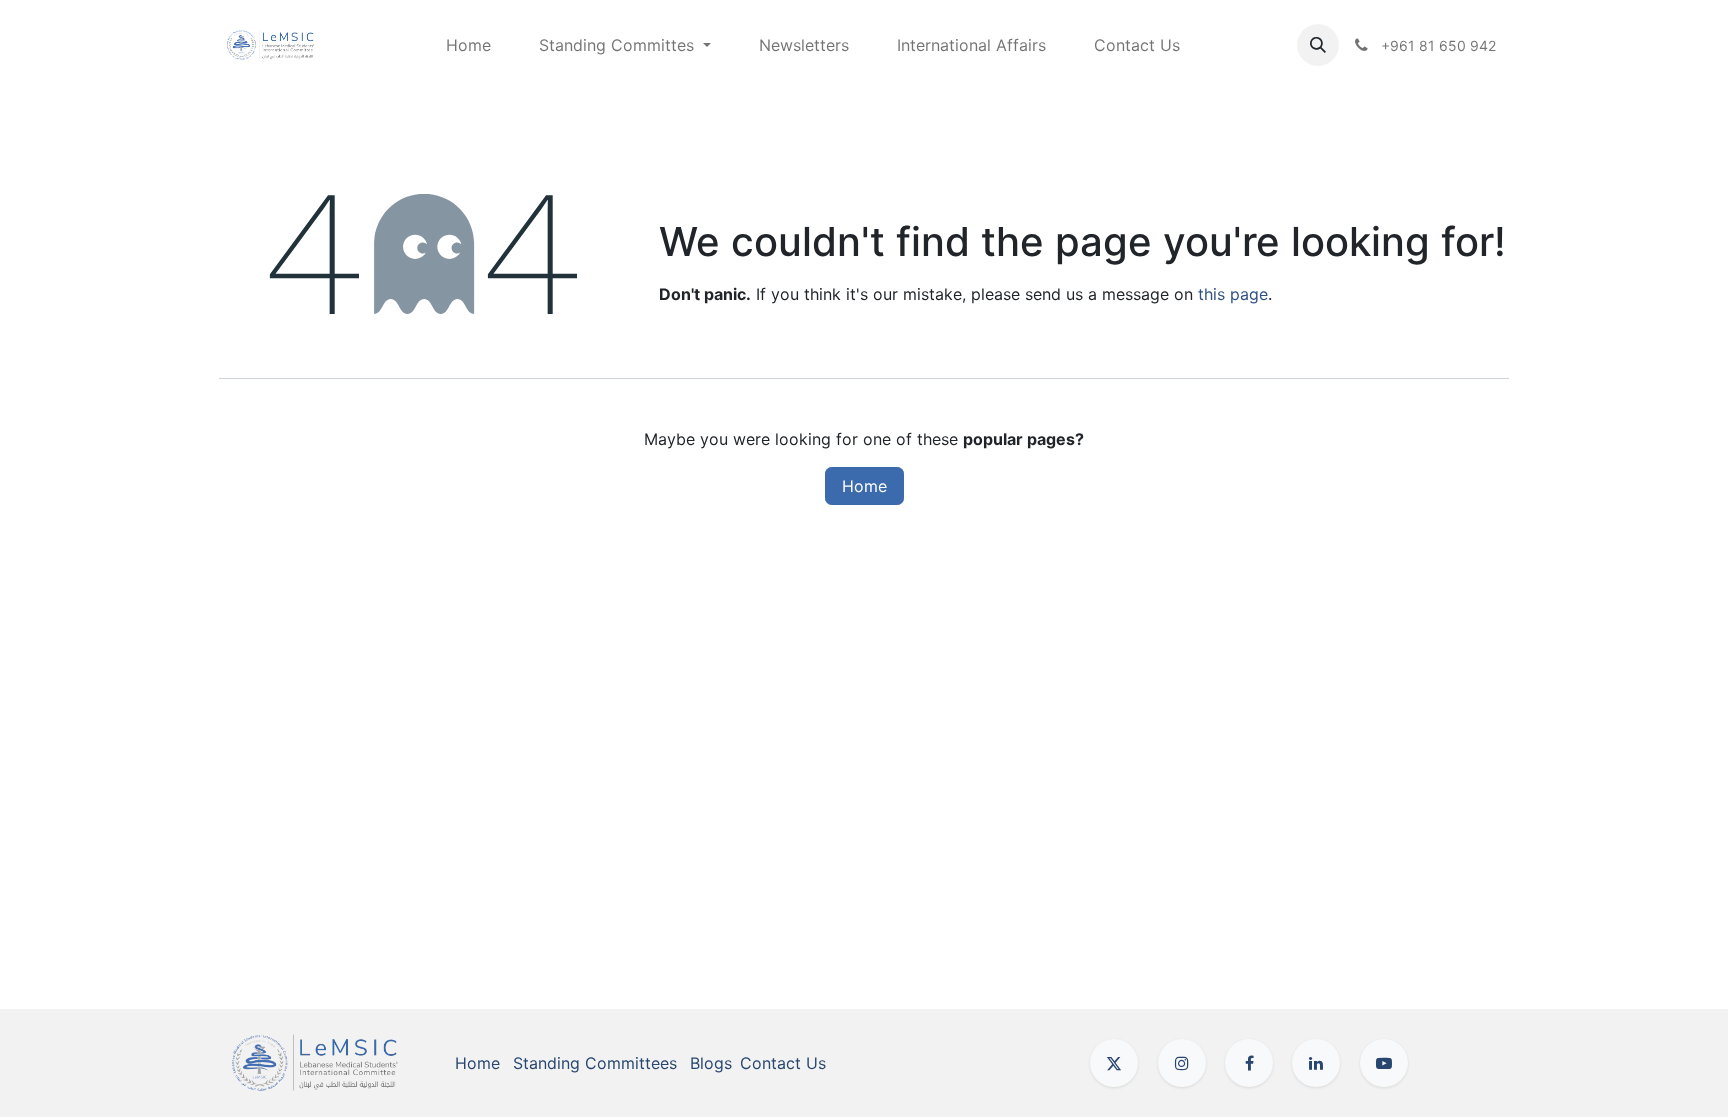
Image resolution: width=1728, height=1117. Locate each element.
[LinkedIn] (1316, 1063)
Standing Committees (595, 1063)
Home (864, 486)
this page (1233, 294)
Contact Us (783, 1063)
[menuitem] (468, 45)
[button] (1318, 45)
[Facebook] (1249, 1063)
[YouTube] (1384, 1063)
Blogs (711, 1063)
